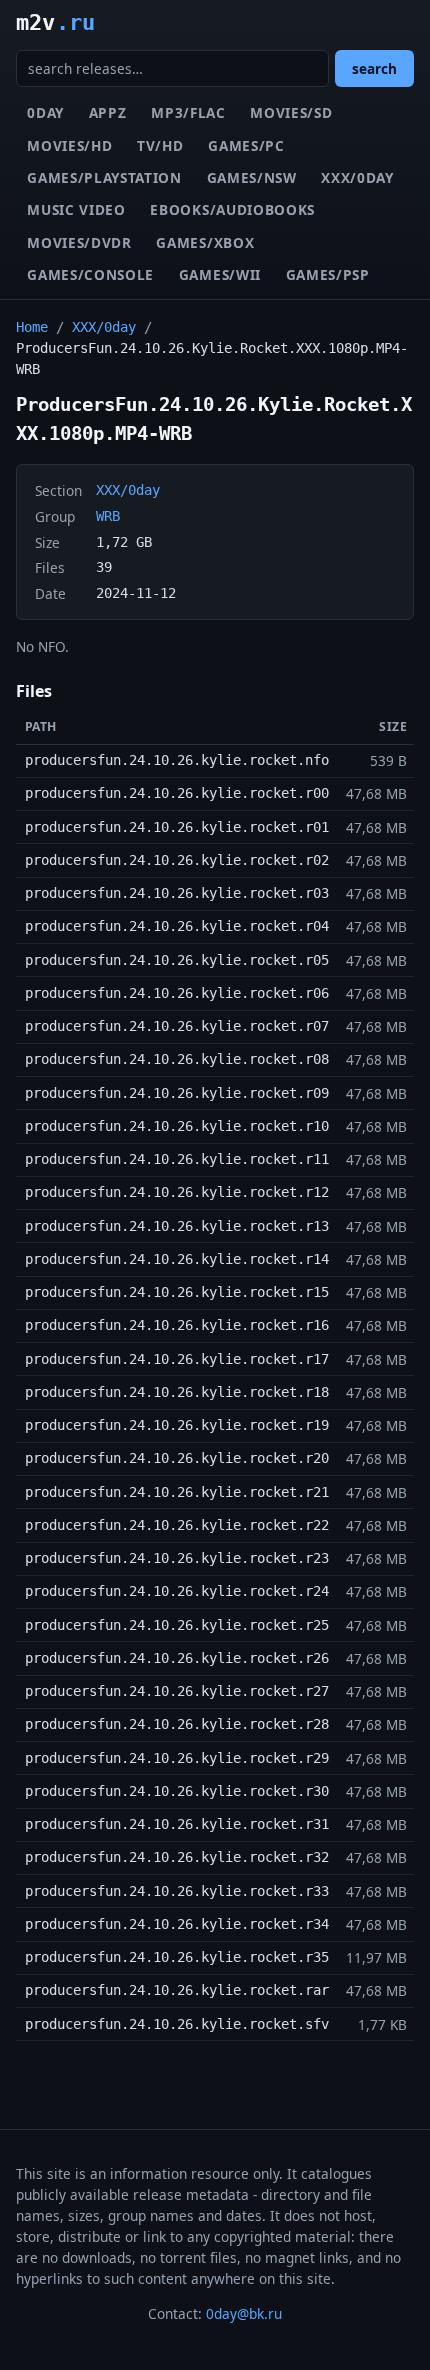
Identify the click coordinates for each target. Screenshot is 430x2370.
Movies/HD (69, 145)
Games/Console (90, 274)
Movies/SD (291, 112)
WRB (108, 516)
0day (45, 112)
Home (32, 327)
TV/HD (160, 145)
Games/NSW (252, 177)
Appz (108, 112)
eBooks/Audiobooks (232, 209)
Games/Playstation (104, 177)
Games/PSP (328, 274)
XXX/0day (357, 177)
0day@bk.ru (244, 2313)
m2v (55, 22)
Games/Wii (220, 274)
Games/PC (246, 145)
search (374, 68)
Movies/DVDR (79, 242)
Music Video (76, 209)
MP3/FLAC (188, 112)
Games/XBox (205, 242)
